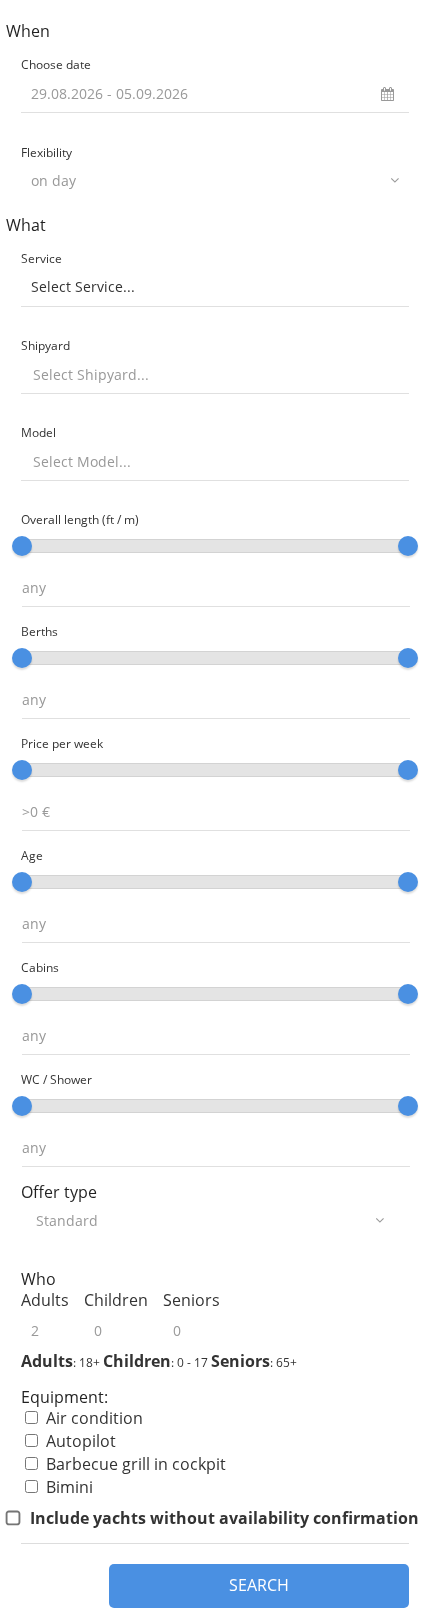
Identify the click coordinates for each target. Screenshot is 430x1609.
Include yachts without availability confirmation (224, 1518)
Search (259, 1585)
